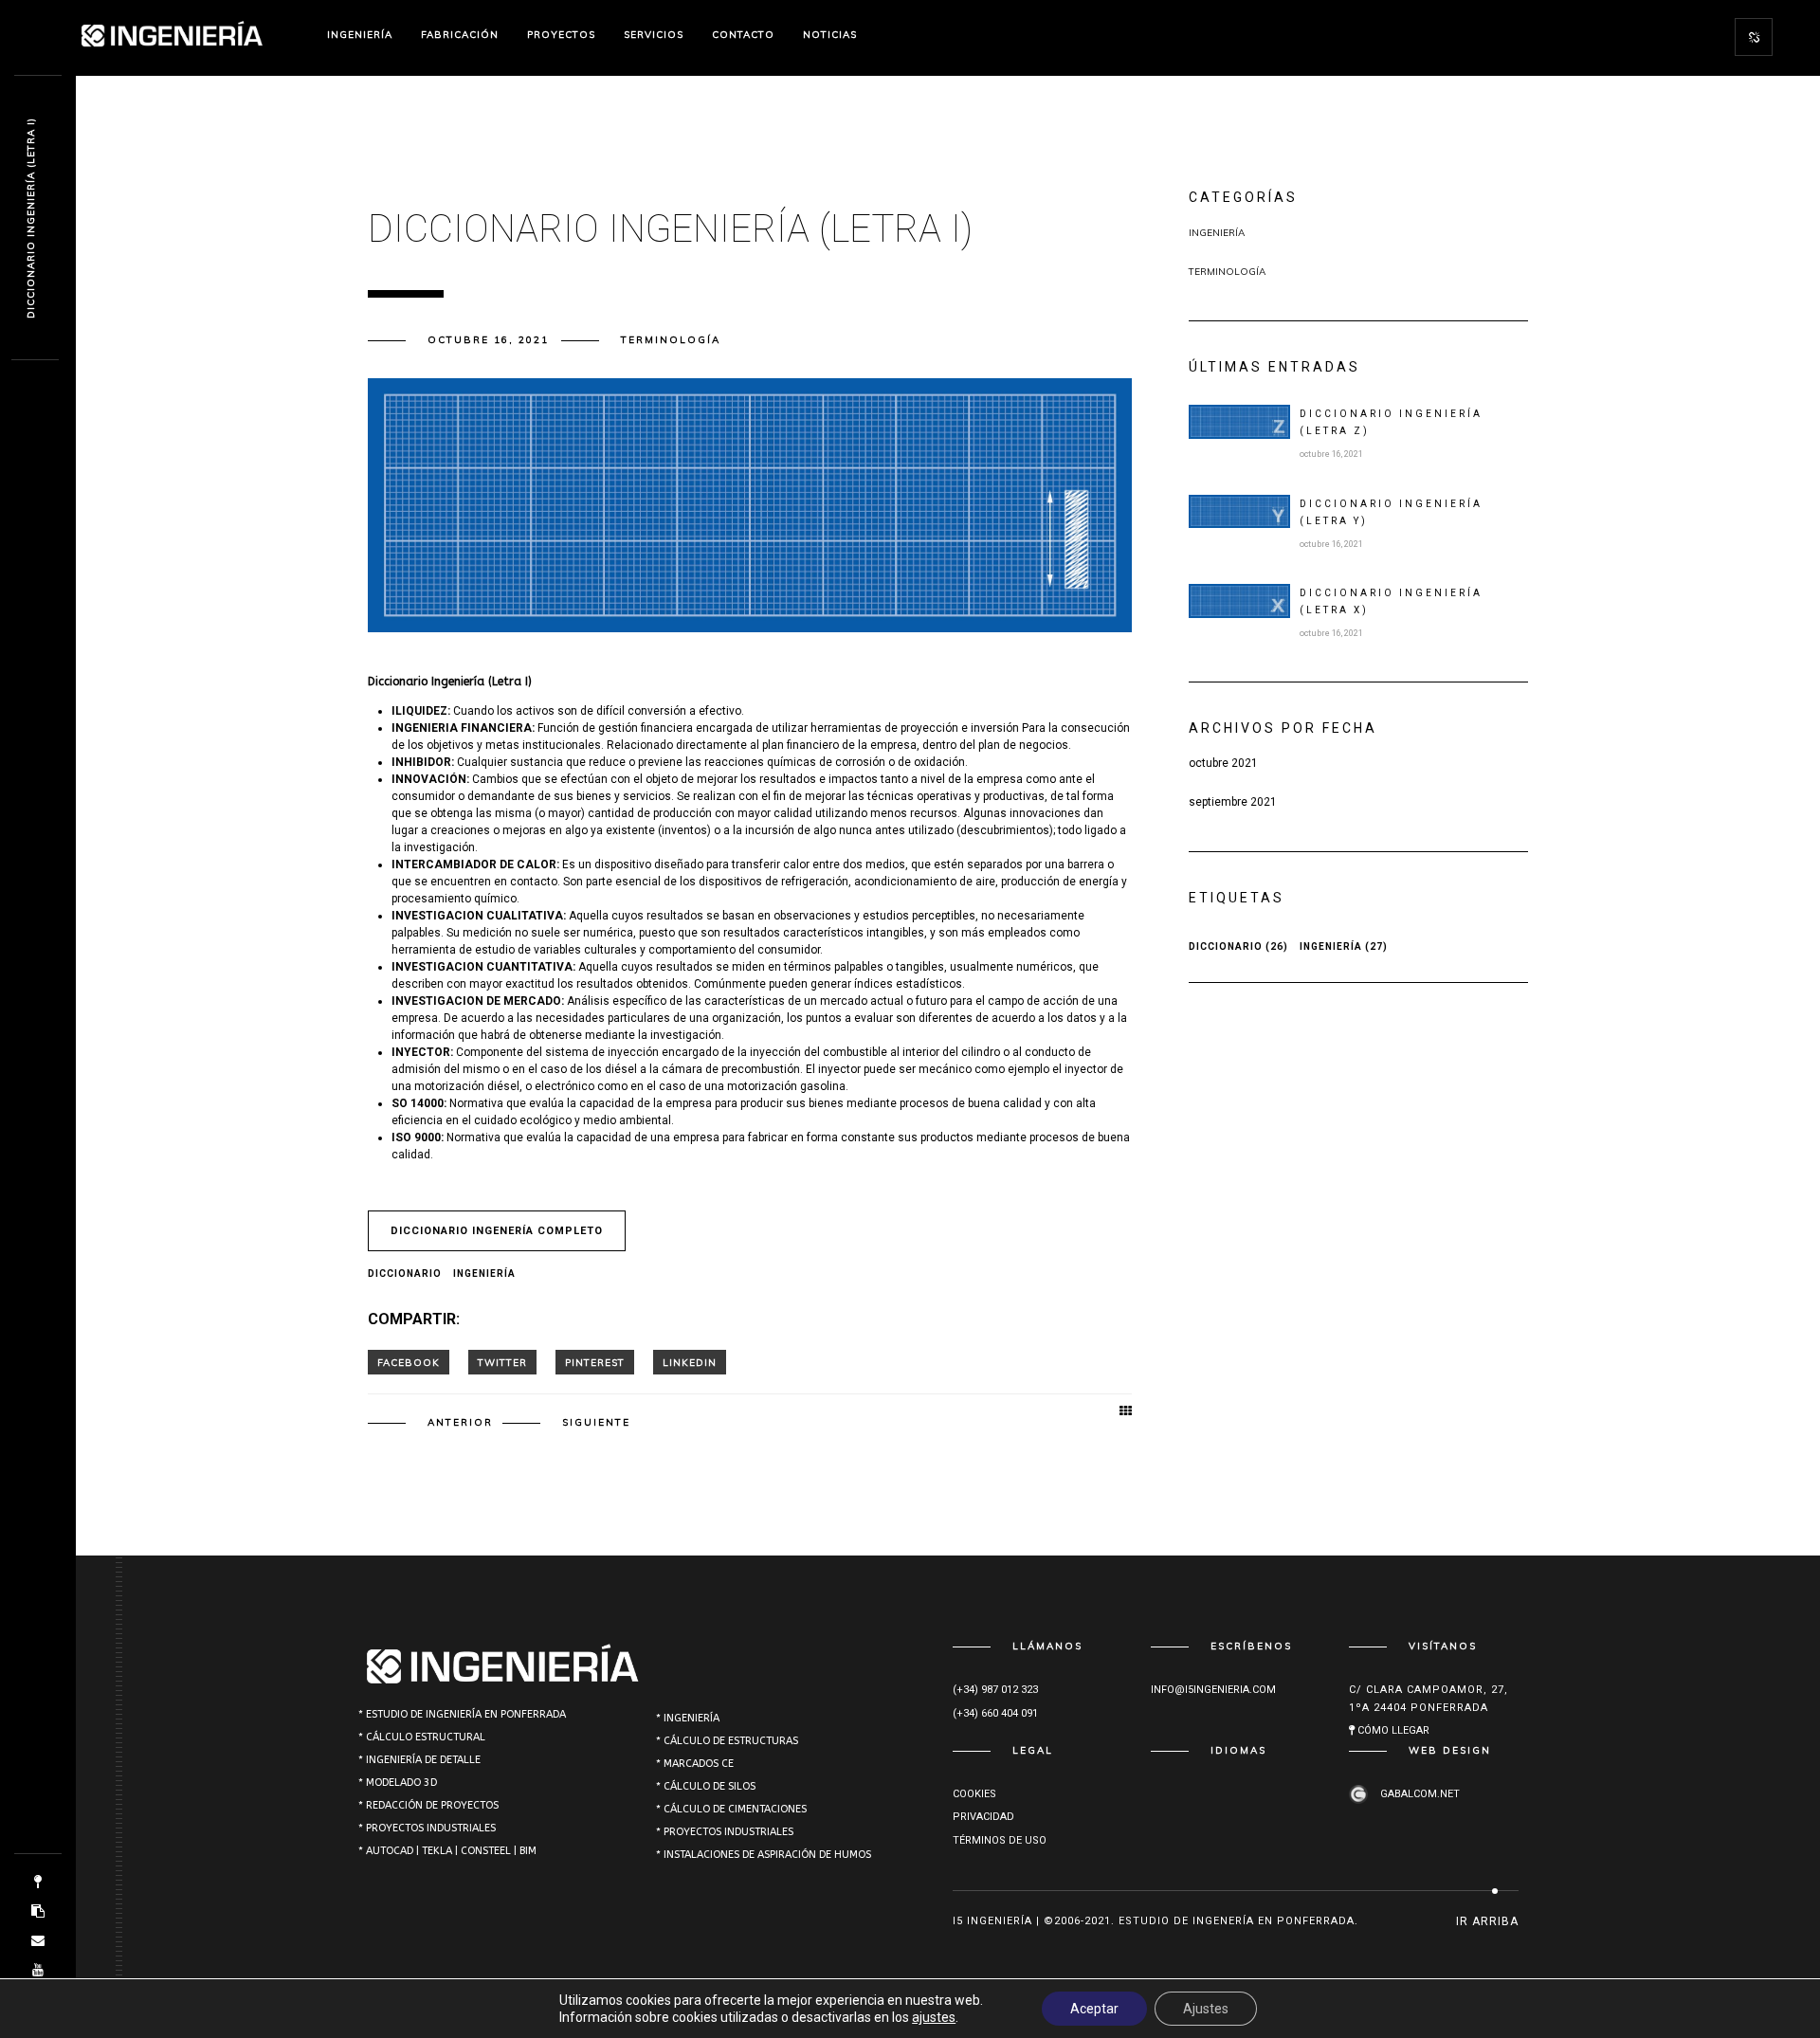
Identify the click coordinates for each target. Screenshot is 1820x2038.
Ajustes (1206, 2009)
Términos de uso (1000, 1840)
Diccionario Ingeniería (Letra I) (31, 218)
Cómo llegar (1392, 1730)
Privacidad (983, 1817)
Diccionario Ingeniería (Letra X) (1391, 601)
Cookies (974, 1794)
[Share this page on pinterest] (595, 1362)
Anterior (460, 1422)
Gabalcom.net (1419, 1794)
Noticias (830, 35)
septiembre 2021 (1233, 802)
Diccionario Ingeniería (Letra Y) (1391, 512)
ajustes (934, 2017)
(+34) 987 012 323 (995, 1690)
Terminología (671, 340)
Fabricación (460, 35)
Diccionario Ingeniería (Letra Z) (1391, 422)
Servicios (654, 35)
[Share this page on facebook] (409, 1362)
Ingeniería (360, 35)
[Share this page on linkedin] (690, 1362)
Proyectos (561, 35)
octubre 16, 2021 (488, 340)
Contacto (743, 35)
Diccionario (405, 1274)
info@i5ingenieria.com (1213, 1690)
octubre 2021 (1223, 763)
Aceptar (1094, 2009)
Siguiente (596, 1422)
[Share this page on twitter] (502, 1362)
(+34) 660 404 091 (995, 1713)
